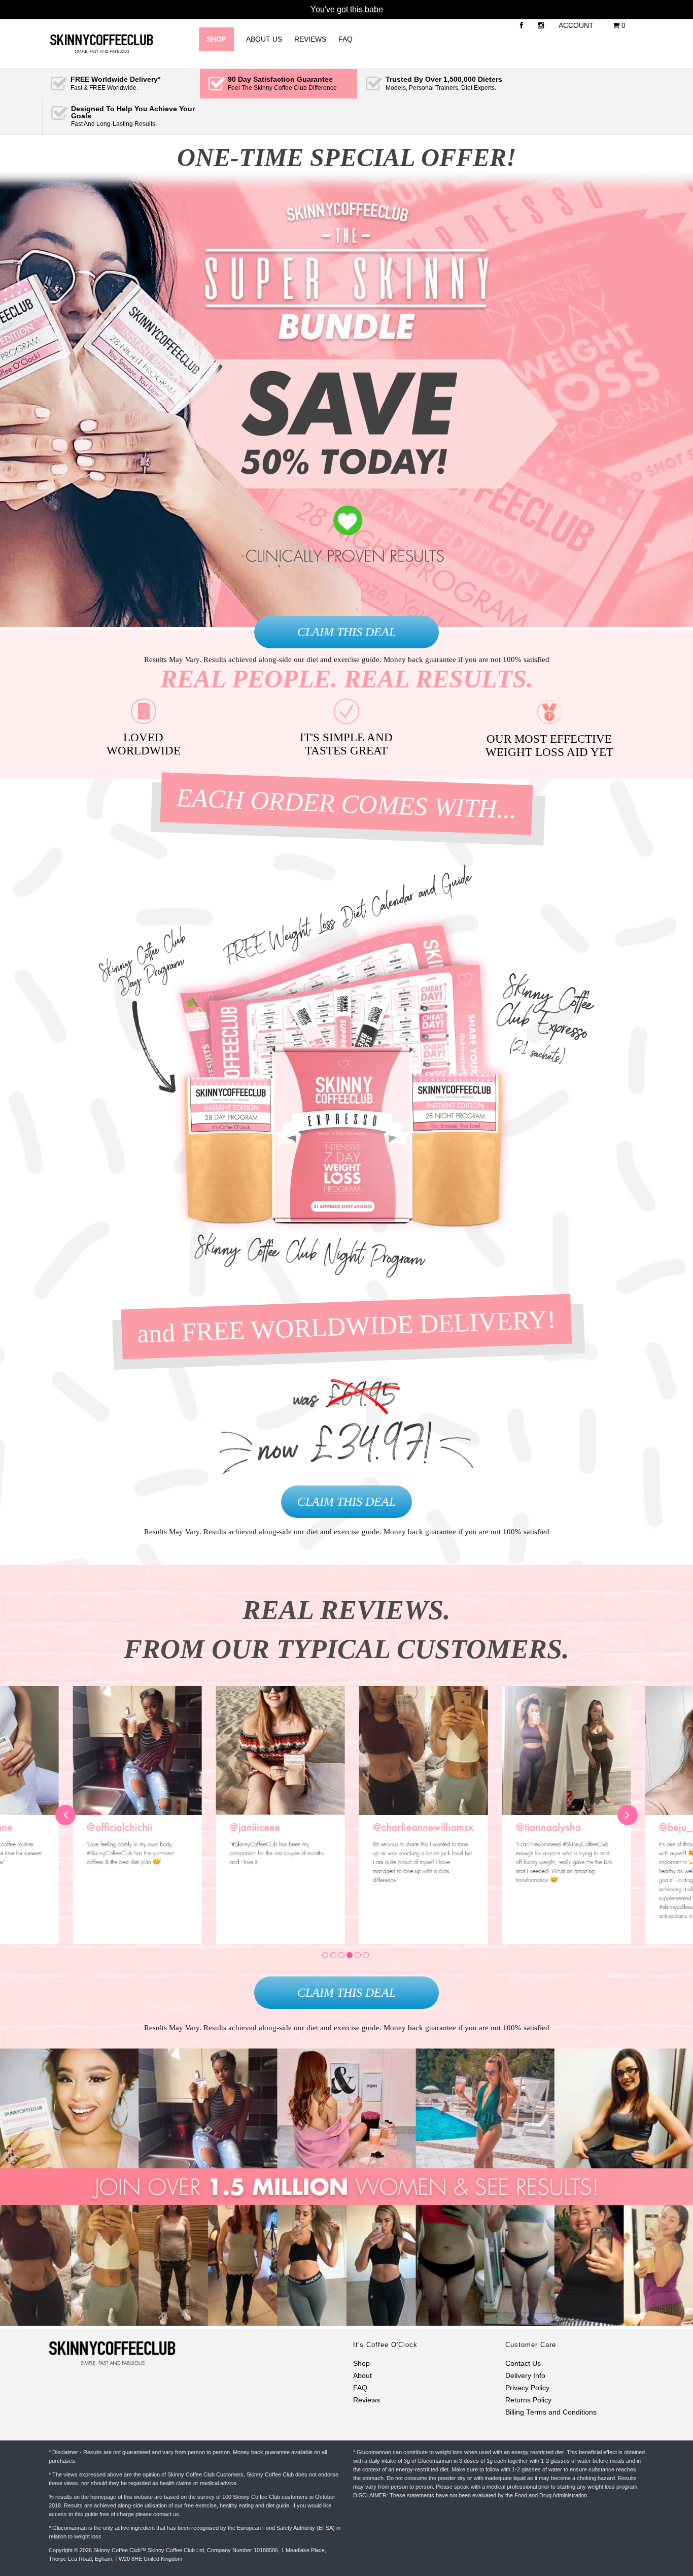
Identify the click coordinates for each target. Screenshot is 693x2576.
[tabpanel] (419, 1815)
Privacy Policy (527, 2388)
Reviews (310, 39)
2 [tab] (333, 1955)
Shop (361, 2364)
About (362, 2376)
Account (576, 25)
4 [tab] (350, 1955)
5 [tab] (358, 1955)
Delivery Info (525, 2376)
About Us (264, 39)
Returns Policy (528, 2400)
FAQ (345, 39)
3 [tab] (341, 1955)
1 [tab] (325, 1955)
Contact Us (523, 2364)
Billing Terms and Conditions (551, 2412)
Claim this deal (346, 632)
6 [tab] (366, 1955)
